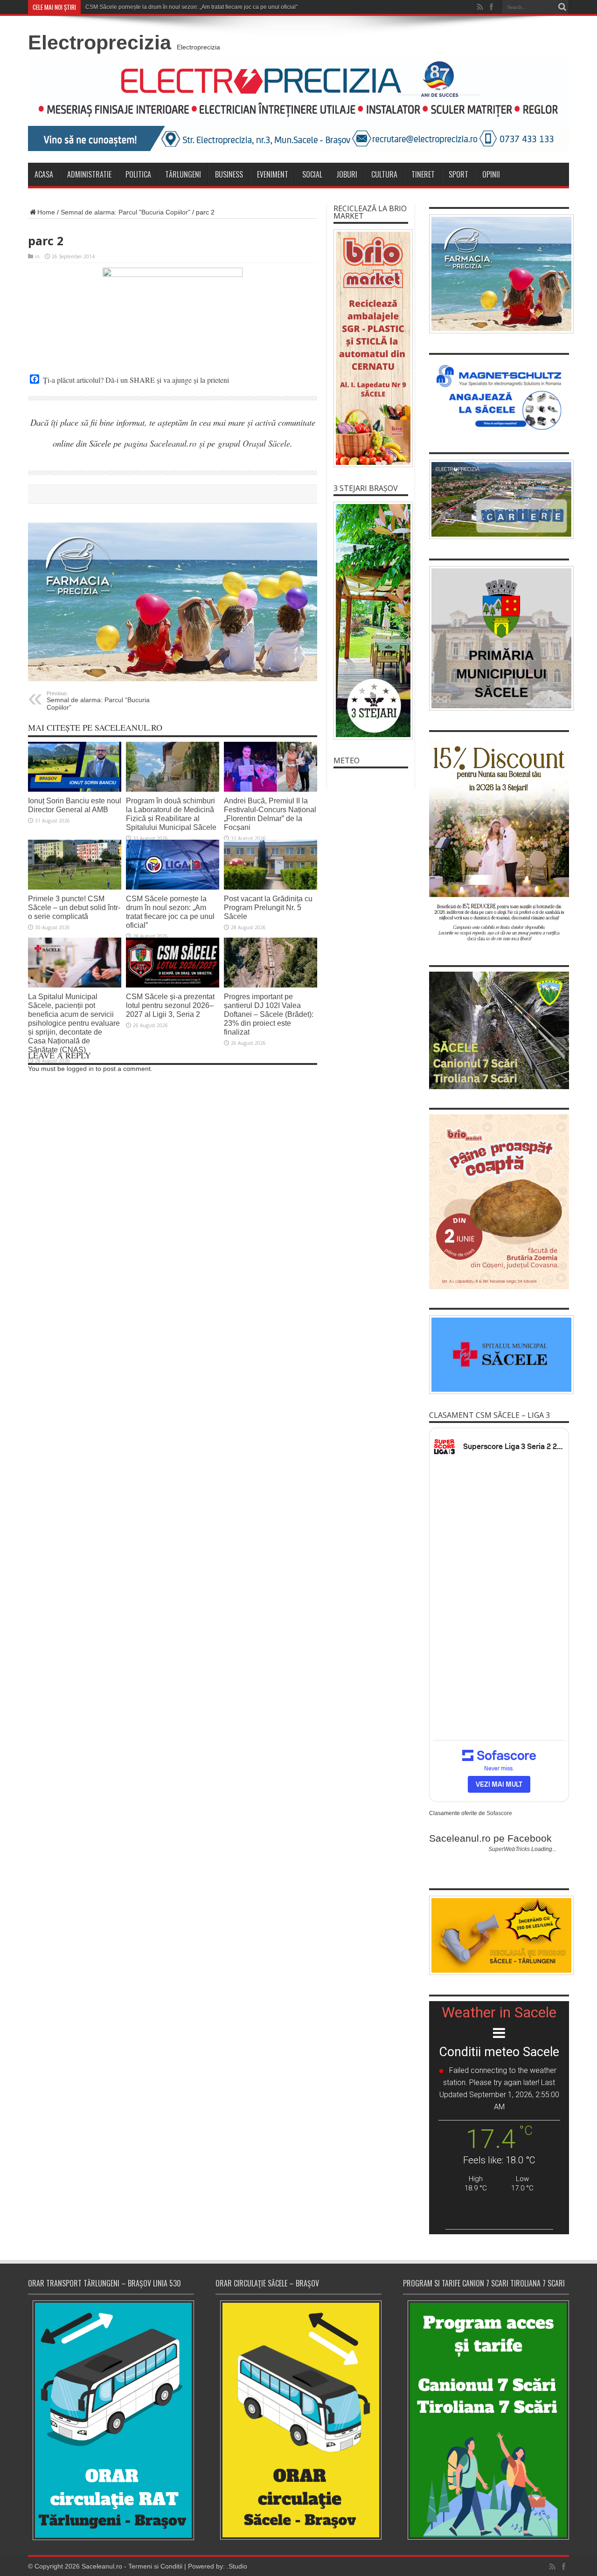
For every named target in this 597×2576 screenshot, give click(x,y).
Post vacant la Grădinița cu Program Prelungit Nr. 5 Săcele (268, 907)
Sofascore (499, 1813)
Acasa (44, 174)
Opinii (491, 174)
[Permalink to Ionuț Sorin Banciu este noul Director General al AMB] (75, 767)
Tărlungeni (183, 174)
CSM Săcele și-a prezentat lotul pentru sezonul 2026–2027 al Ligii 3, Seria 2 (170, 1005)
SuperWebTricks (509, 1849)
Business (229, 174)
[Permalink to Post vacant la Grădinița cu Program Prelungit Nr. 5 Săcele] (271, 865)
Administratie (89, 174)
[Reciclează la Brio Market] (371, 348)
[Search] (562, 7)
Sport (458, 174)
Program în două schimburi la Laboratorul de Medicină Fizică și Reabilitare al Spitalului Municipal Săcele (171, 814)
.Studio (237, 2566)
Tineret (423, 174)
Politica (138, 174)
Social (312, 174)
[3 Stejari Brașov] (371, 621)
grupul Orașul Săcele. (255, 443)
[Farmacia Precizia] (173, 602)
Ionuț (92, 7)
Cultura (384, 174)
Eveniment (273, 174)
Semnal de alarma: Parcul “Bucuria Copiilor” (98, 701)
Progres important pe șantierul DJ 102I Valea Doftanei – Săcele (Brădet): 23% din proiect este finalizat (269, 1014)
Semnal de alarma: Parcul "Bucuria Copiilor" (125, 212)
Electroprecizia (100, 42)
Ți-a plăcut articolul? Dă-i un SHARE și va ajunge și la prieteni (136, 380)
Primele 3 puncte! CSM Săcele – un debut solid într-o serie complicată (74, 907)
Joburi (347, 174)
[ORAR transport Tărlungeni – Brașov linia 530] (111, 2420)
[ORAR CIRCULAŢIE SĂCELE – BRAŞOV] (298, 2420)
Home (46, 212)
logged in (80, 1069)
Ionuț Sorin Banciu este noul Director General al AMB (75, 805)
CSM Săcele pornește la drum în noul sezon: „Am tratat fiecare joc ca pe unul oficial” (170, 912)
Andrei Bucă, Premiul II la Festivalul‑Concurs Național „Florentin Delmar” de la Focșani (270, 814)
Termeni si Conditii (155, 2566)
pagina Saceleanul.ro (160, 443)
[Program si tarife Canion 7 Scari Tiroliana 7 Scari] (486, 2420)
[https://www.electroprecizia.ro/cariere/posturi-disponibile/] (499, 499)
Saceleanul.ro (102, 2566)
